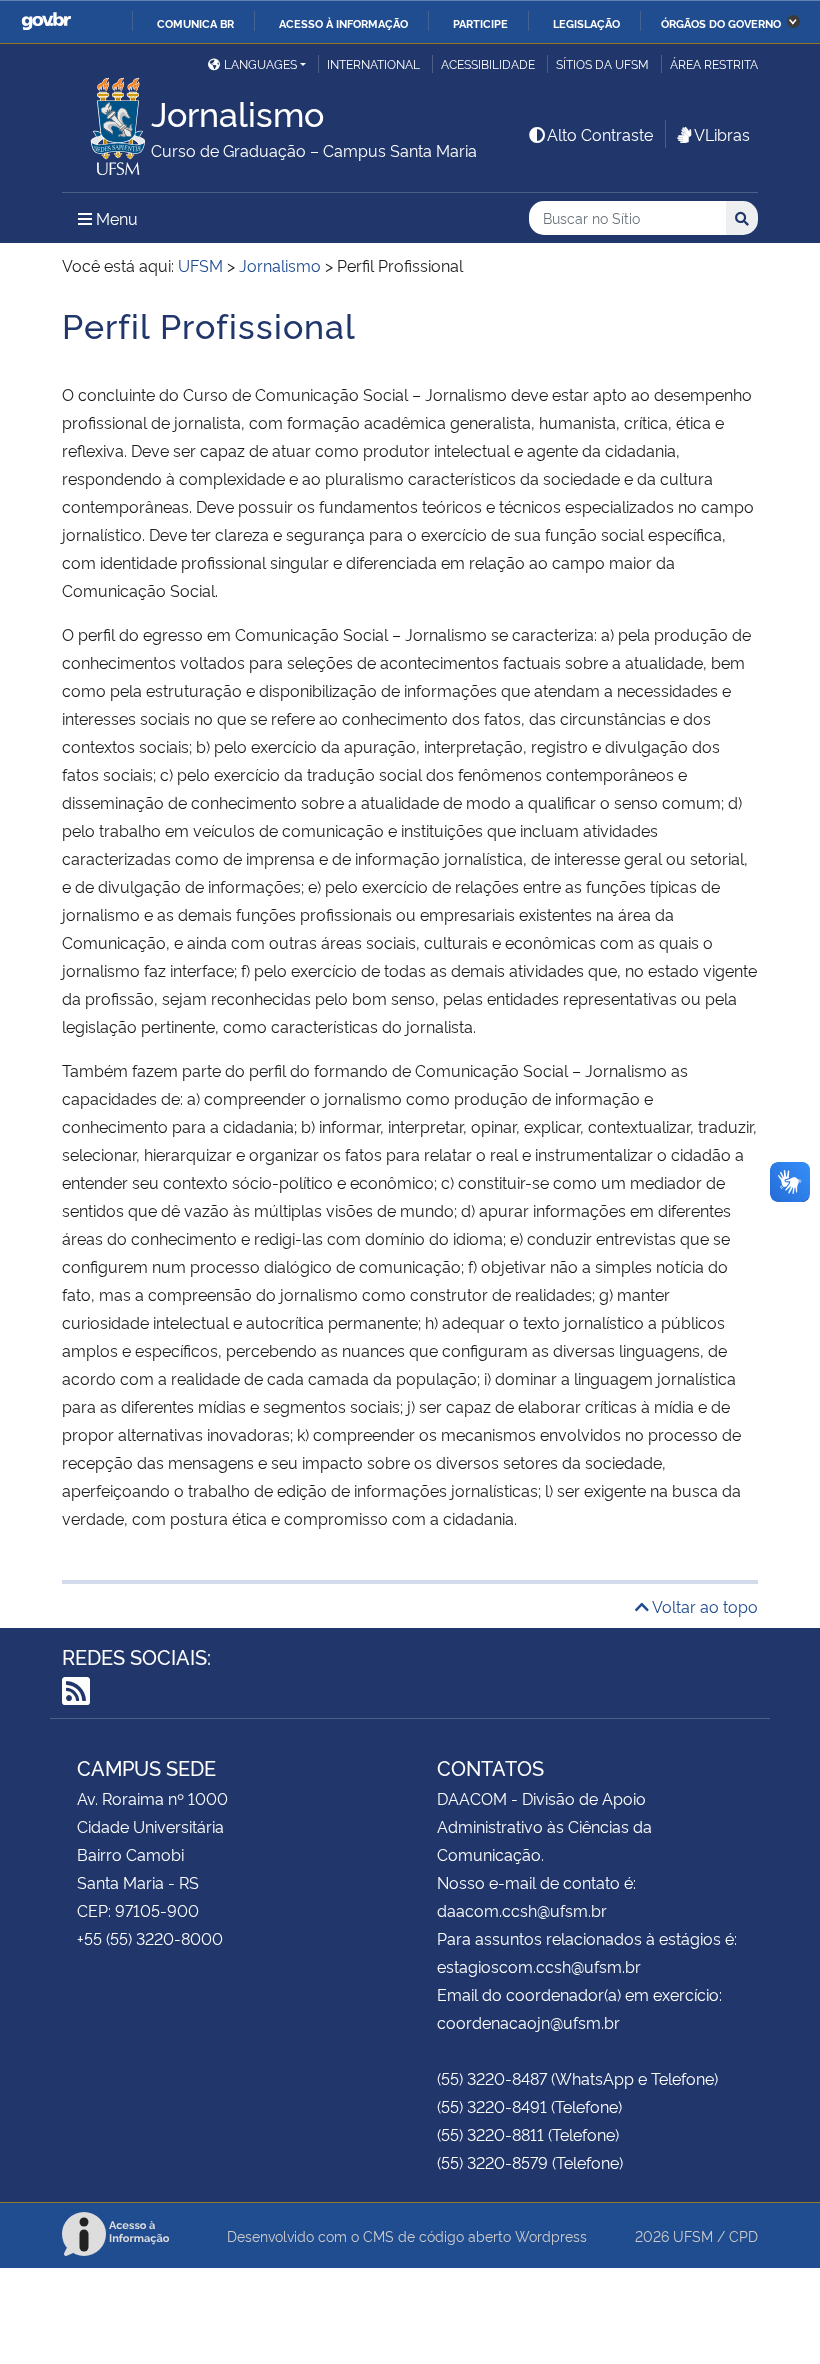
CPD (743, 2235)
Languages (260, 63)
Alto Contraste (600, 134)
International (373, 63)
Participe (480, 23)
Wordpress (551, 2235)
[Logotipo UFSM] (106, 121)
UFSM (693, 2235)
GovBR (46, 21)
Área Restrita (714, 63)
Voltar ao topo (703, 1606)
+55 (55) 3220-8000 (150, 1938)
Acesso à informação (343, 23)
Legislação (586, 23)
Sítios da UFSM (602, 63)
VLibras (722, 134)
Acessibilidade (488, 63)
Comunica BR (195, 23)
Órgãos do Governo (721, 23)
